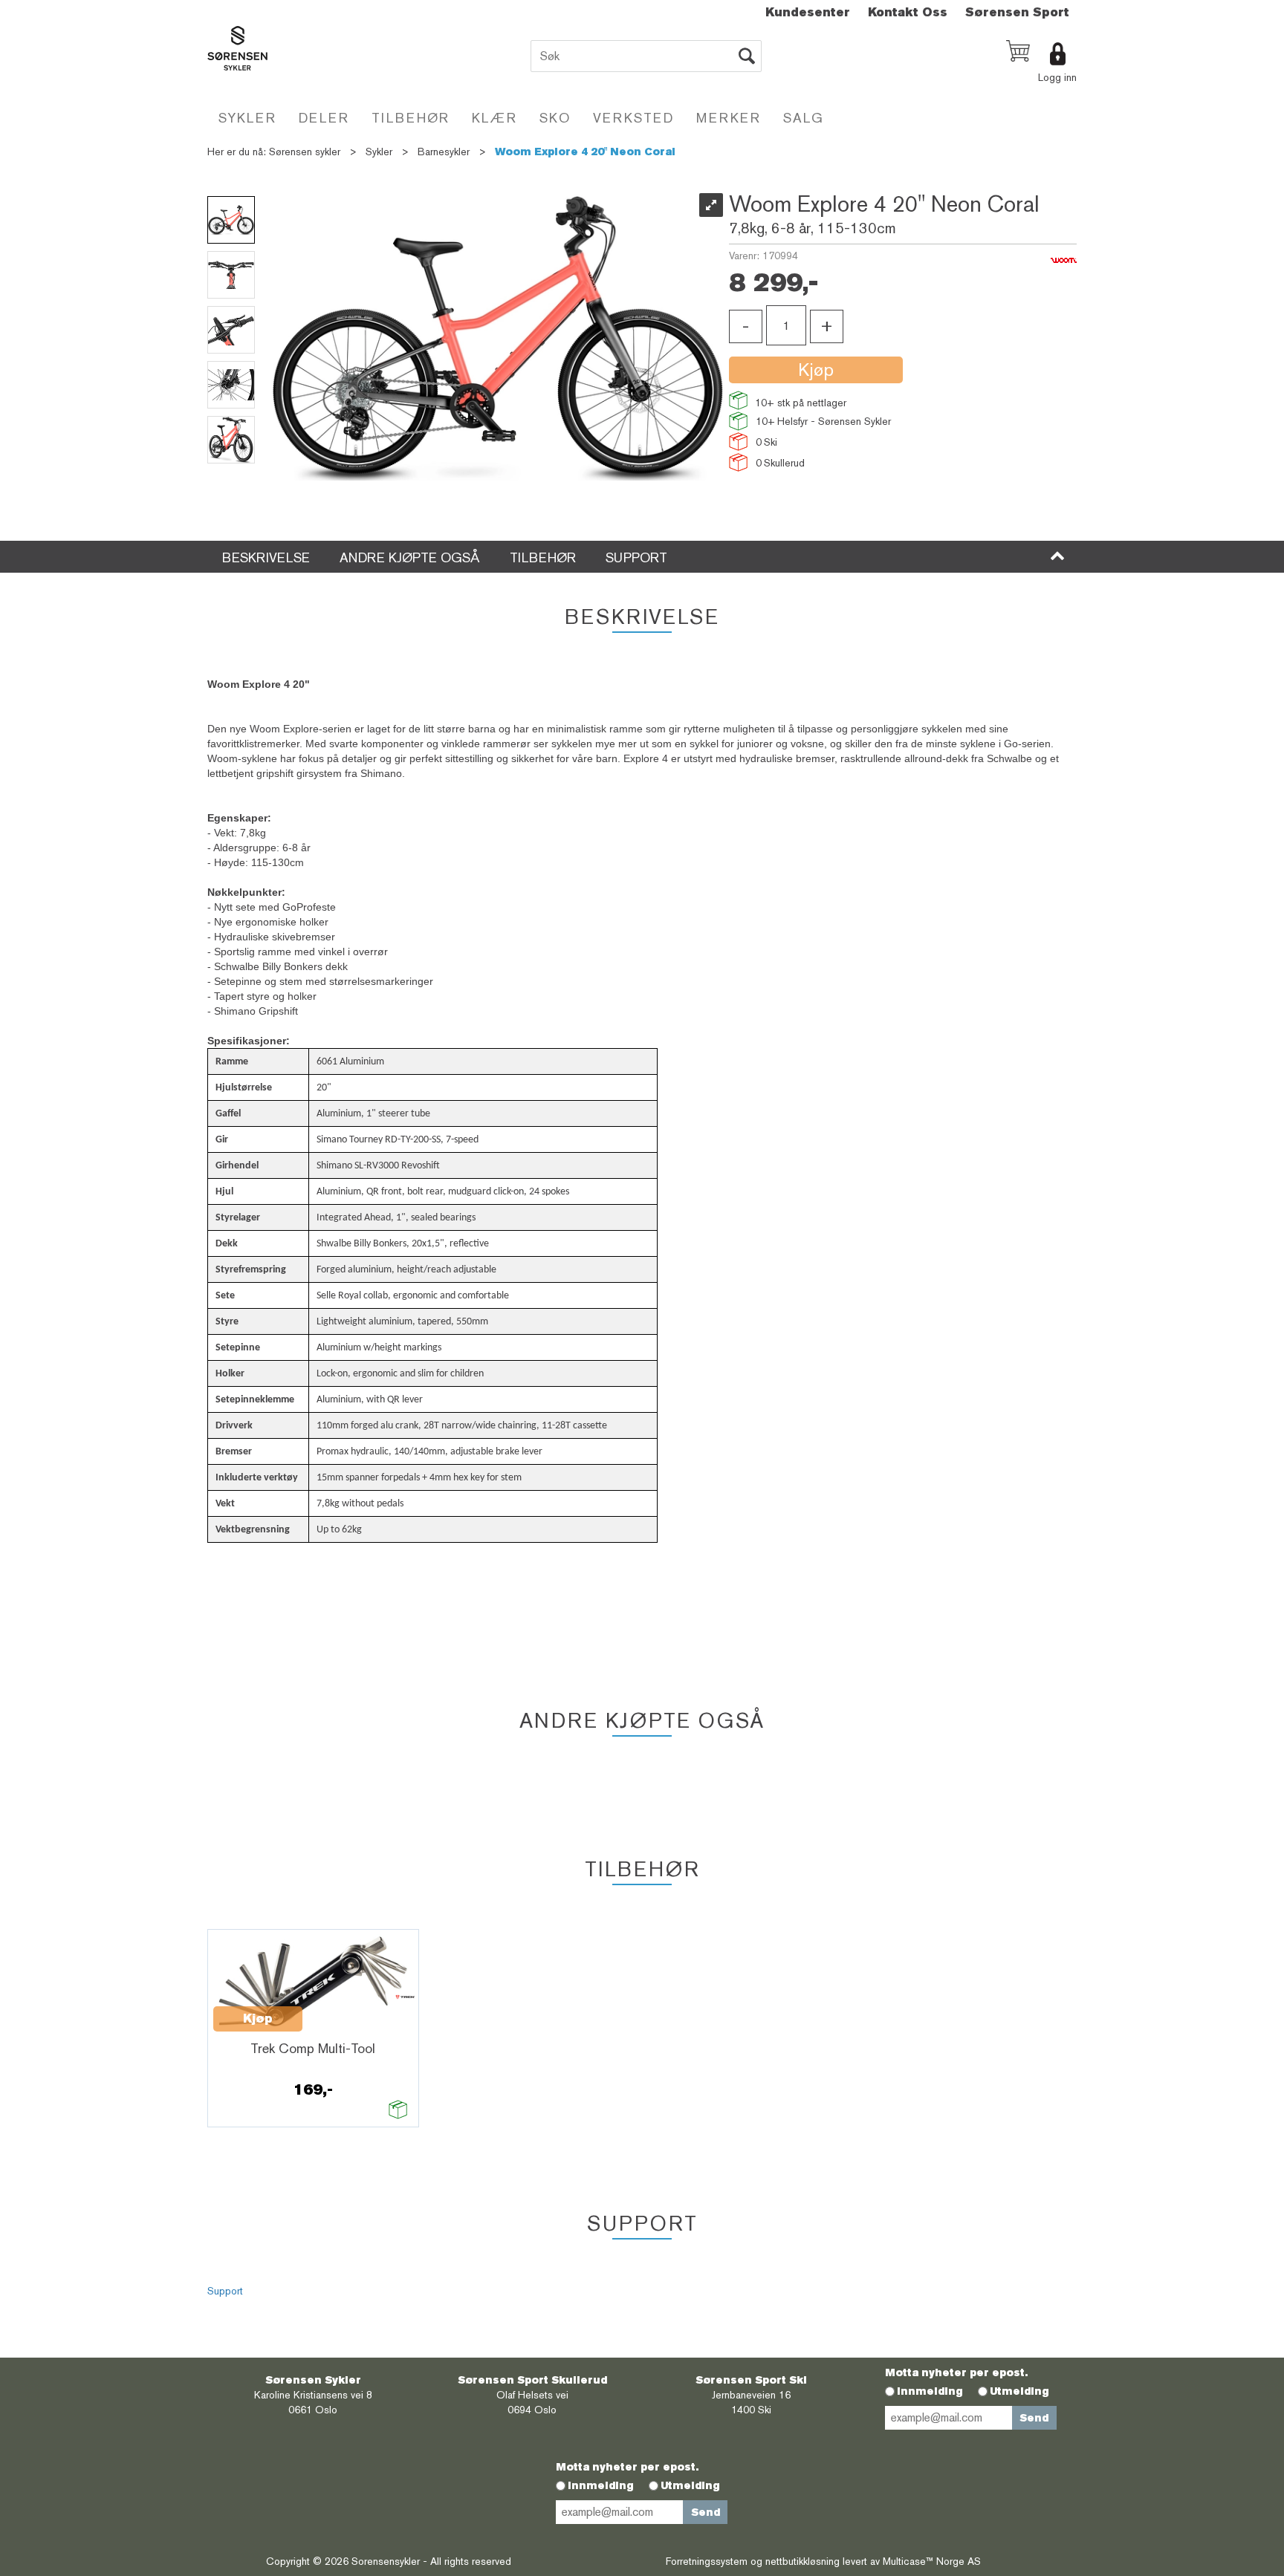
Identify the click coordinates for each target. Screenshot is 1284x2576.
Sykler (247, 118)
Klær (495, 118)
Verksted (633, 118)
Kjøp (816, 370)
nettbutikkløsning (802, 2561)
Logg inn (1057, 77)
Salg (804, 118)
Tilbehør (411, 118)
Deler (324, 118)
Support (225, 2291)
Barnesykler (444, 152)
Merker (729, 118)
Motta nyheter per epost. (956, 2372)
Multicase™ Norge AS (932, 2561)
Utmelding (1019, 2391)
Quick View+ (341, 2011)
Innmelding (930, 2391)
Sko (555, 118)
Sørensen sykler (305, 152)
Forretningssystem (707, 2561)
